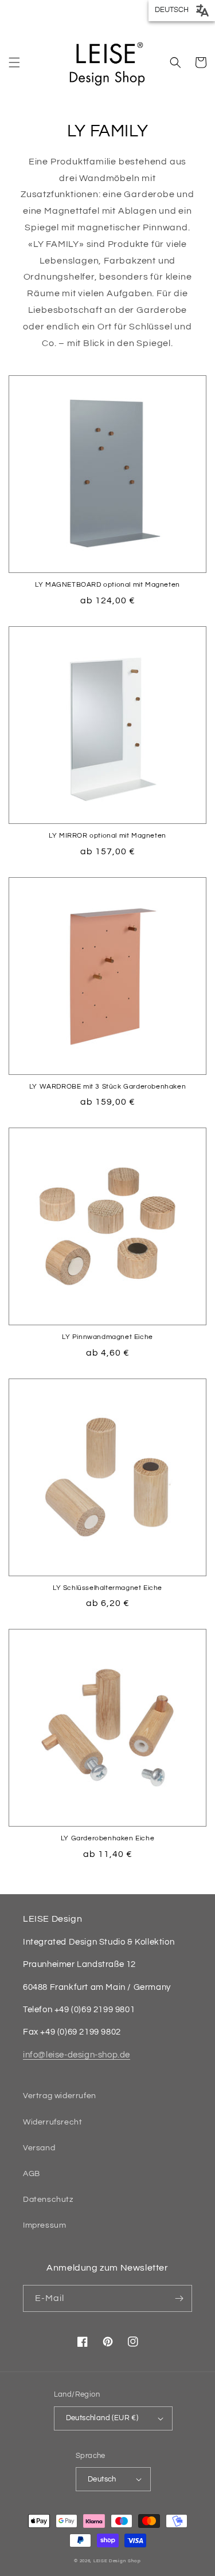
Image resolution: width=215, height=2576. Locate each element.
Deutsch (102, 2479)
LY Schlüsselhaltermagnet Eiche (107, 1588)
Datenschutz (48, 2200)
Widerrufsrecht (52, 2122)
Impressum (44, 2225)
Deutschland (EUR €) (102, 2418)
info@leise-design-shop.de (77, 2055)
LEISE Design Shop (117, 2561)
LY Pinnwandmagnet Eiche (107, 1337)
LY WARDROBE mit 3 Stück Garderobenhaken (107, 1087)
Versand (39, 2148)
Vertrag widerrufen (60, 2096)
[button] (14, 62)
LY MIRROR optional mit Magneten (107, 836)
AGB (32, 2174)
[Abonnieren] (179, 2298)
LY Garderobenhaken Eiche (107, 1838)
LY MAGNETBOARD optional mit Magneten (107, 585)
